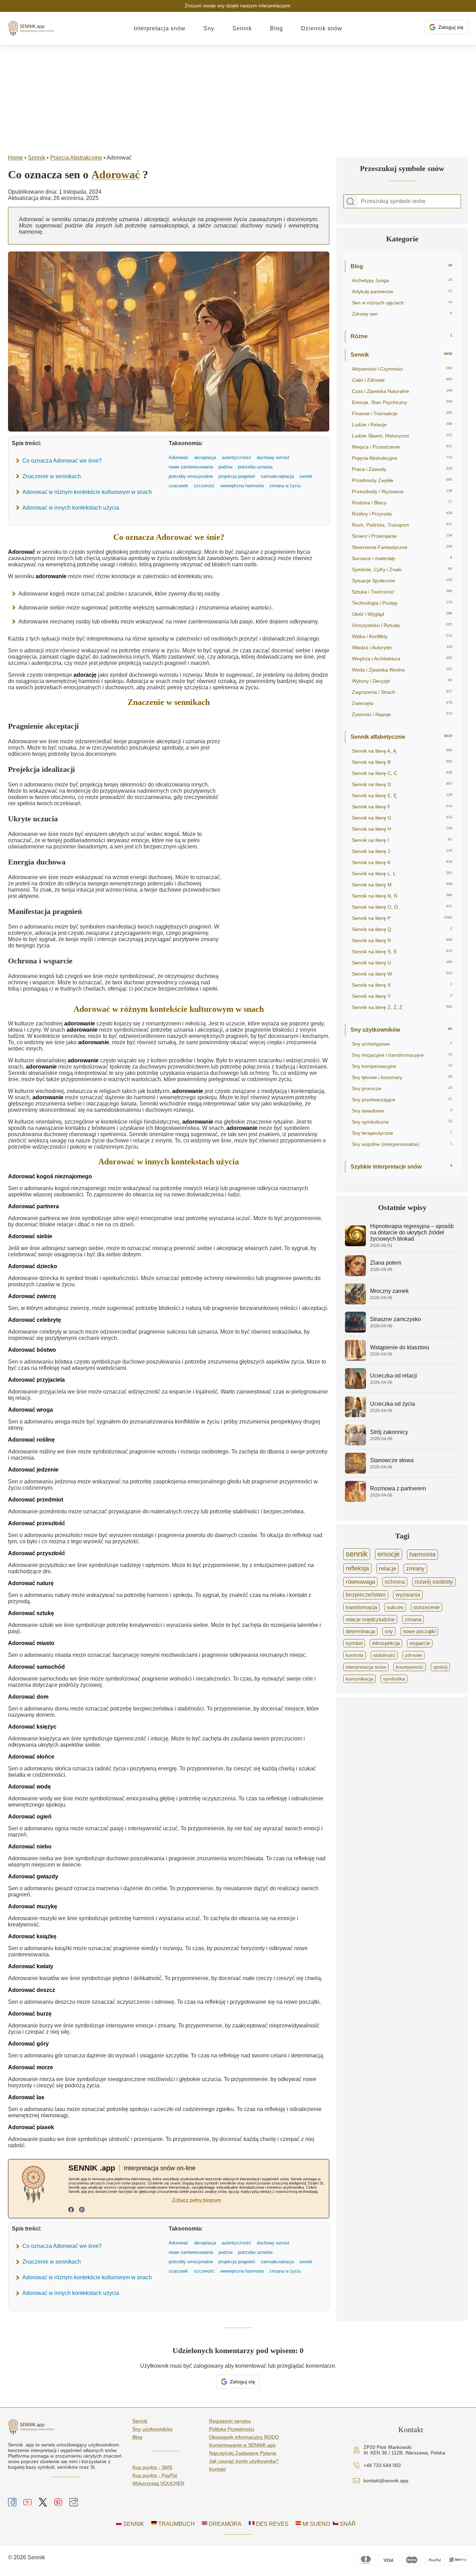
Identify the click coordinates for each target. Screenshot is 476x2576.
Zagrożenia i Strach (402, 692)
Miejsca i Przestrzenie (402, 447)
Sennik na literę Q (402, 929)
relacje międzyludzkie (370, 1619)
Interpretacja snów (160, 28)
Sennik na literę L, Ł (402, 874)
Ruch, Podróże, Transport (402, 525)
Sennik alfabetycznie (401, 737)
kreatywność (410, 1667)
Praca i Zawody (402, 469)
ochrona (395, 1582)
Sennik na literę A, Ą (402, 751)
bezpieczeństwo (366, 1595)
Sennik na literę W (402, 974)
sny (389, 1631)
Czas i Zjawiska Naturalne (402, 391)
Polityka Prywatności (232, 2429)
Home (16, 158)
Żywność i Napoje (402, 714)
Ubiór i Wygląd (402, 614)
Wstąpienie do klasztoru (400, 1347)
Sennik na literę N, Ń (402, 896)
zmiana (413, 1620)
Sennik (242, 28)
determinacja (360, 1631)
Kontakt (217, 2469)
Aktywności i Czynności (402, 369)
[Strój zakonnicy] (355, 1444)
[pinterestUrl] (82, 2210)
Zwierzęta (402, 703)
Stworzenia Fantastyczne (402, 547)
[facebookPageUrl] (71, 2210)
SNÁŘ (347, 2524)
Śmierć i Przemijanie (402, 536)
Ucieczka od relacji (394, 1376)
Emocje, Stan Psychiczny (402, 402)
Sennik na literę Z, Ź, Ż (402, 1007)
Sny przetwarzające (402, 1100)
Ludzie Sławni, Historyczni (402, 436)
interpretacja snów (366, 1667)
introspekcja (386, 1643)
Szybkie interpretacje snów (401, 1167)
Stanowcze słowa (392, 1460)
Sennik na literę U (402, 963)
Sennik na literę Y (402, 996)
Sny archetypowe (402, 1044)
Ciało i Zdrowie (402, 380)
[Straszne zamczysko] (355, 1331)
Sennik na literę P (402, 918)
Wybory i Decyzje (402, 681)
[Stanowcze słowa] (355, 1472)
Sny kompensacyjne (402, 1066)
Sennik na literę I (402, 840)
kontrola (355, 1655)
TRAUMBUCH (176, 2524)
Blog (277, 28)
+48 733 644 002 (382, 2465)
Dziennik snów (322, 28)
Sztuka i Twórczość (402, 592)
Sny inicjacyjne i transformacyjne (402, 1055)
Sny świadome (402, 1111)
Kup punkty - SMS (152, 2467)
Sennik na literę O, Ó (402, 907)
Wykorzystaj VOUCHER (158, 2483)
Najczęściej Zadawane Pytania (243, 2453)
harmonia (423, 1554)
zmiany (415, 1569)
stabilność (384, 1655)
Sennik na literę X (402, 985)
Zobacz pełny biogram (197, 2200)
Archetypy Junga (402, 280)
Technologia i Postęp (402, 603)
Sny (209, 28)
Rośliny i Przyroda (402, 514)
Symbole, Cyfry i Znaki (402, 569)
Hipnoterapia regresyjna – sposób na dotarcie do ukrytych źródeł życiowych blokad (412, 1232)
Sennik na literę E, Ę (402, 796)
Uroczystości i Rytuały (402, 625)
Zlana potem (386, 1263)
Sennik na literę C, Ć (402, 773)
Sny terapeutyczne (402, 1133)
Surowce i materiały (402, 558)
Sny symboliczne (402, 1122)
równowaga (360, 1582)
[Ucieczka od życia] (355, 1415)
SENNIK (133, 2524)
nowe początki (419, 1631)
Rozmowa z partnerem (398, 1488)
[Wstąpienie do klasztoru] (355, 1359)
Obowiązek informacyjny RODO (244, 2437)
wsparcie (420, 1643)
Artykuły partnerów (402, 292)
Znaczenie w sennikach (52, 476)
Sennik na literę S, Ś (402, 952)
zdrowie (413, 1655)
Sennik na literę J (402, 851)
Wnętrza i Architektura (402, 659)
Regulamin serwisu (230, 2421)
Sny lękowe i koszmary (402, 1077)
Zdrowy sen (402, 314)
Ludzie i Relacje (402, 425)
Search (351, 202)
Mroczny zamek (389, 1291)
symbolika (394, 1679)
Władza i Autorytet (402, 647)
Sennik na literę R (402, 940)
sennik (357, 1554)
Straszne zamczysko (396, 1319)
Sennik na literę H (402, 829)
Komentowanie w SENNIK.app (242, 2445)
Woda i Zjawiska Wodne (402, 670)
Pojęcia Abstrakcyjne (76, 158)
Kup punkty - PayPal (155, 2475)
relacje (387, 1568)
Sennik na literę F (402, 807)
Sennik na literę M (402, 885)
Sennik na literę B (402, 762)
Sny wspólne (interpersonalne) (402, 1144)
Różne (401, 336)
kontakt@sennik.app (386, 2481)
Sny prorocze (402, 1088)
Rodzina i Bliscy (402, 503)
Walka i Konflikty (402, 636)
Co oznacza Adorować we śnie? (62, 461)
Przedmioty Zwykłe (402, 480)
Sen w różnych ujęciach (402, 303)
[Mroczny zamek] (355, 1302)
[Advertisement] (238, 98)
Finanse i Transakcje (402, 413)
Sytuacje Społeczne (402, 581)
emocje (389, 1554)
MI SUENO (316, 2524)
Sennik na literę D (402, 784)
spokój (440, 1667)
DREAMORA (224, 2524)
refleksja (357, 1568)
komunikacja (359, 1679)
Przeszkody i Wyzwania (402, 491)
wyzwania (408, 1595)
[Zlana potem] (355, 1274)
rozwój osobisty (434, 1582)
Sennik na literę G (402, 818)
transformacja (361, 1607)
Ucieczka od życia (393, 1404)
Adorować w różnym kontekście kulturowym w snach (87, 492)
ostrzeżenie (427, 1607)
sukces (395, 1607)
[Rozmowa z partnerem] (355, 1500)
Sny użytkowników (401, 1030)
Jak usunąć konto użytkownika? (244, 2461)
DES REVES (271, 2524)
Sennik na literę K (402, 862)
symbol (354, 1643)
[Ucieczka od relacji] (355, 1387)
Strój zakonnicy (389, 1432)
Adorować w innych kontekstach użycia (71, 508)
